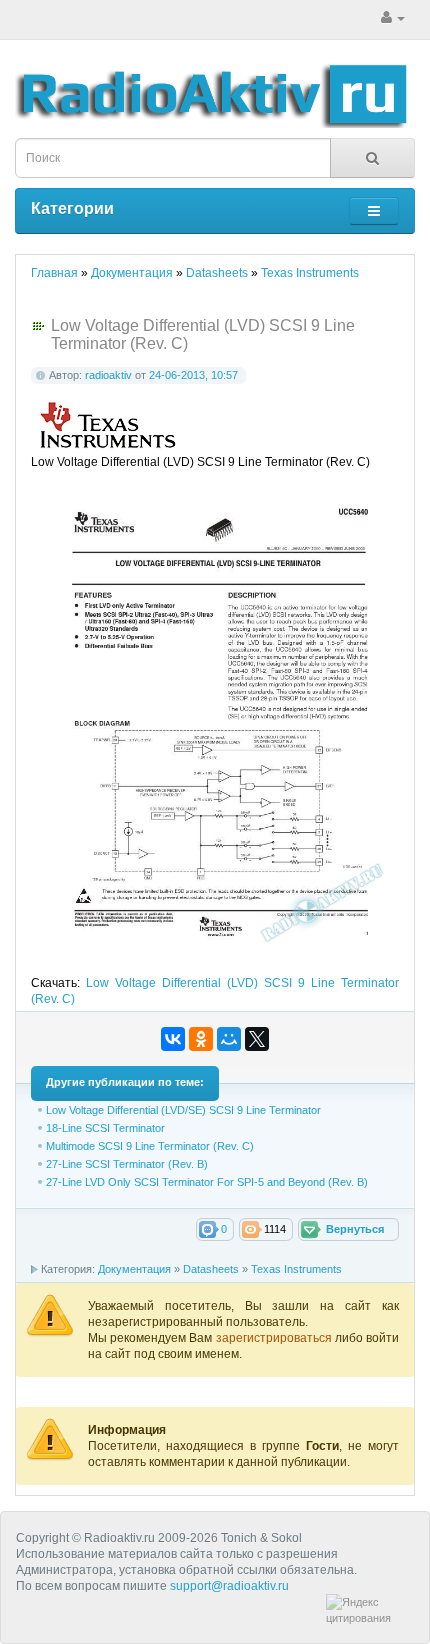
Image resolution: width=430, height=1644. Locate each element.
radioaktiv (108, 375)
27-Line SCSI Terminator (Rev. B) (127, 1164)
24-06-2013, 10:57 (193, 375)
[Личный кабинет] (393, 18)
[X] (257, 1039)
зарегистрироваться (275, 1338)
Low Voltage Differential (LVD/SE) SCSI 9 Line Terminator (183, 1110)
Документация (134, 1269)
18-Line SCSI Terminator (105, 1128)
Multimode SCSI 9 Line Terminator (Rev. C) (150, 1146)
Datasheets (211, 1269)
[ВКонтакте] (173, 1039)
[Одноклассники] (201, 1039)
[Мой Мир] (229, 1039)
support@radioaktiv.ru (229, 1586)
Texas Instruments (296, 1269)
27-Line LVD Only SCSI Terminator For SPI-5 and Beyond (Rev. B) (207, 1182)
